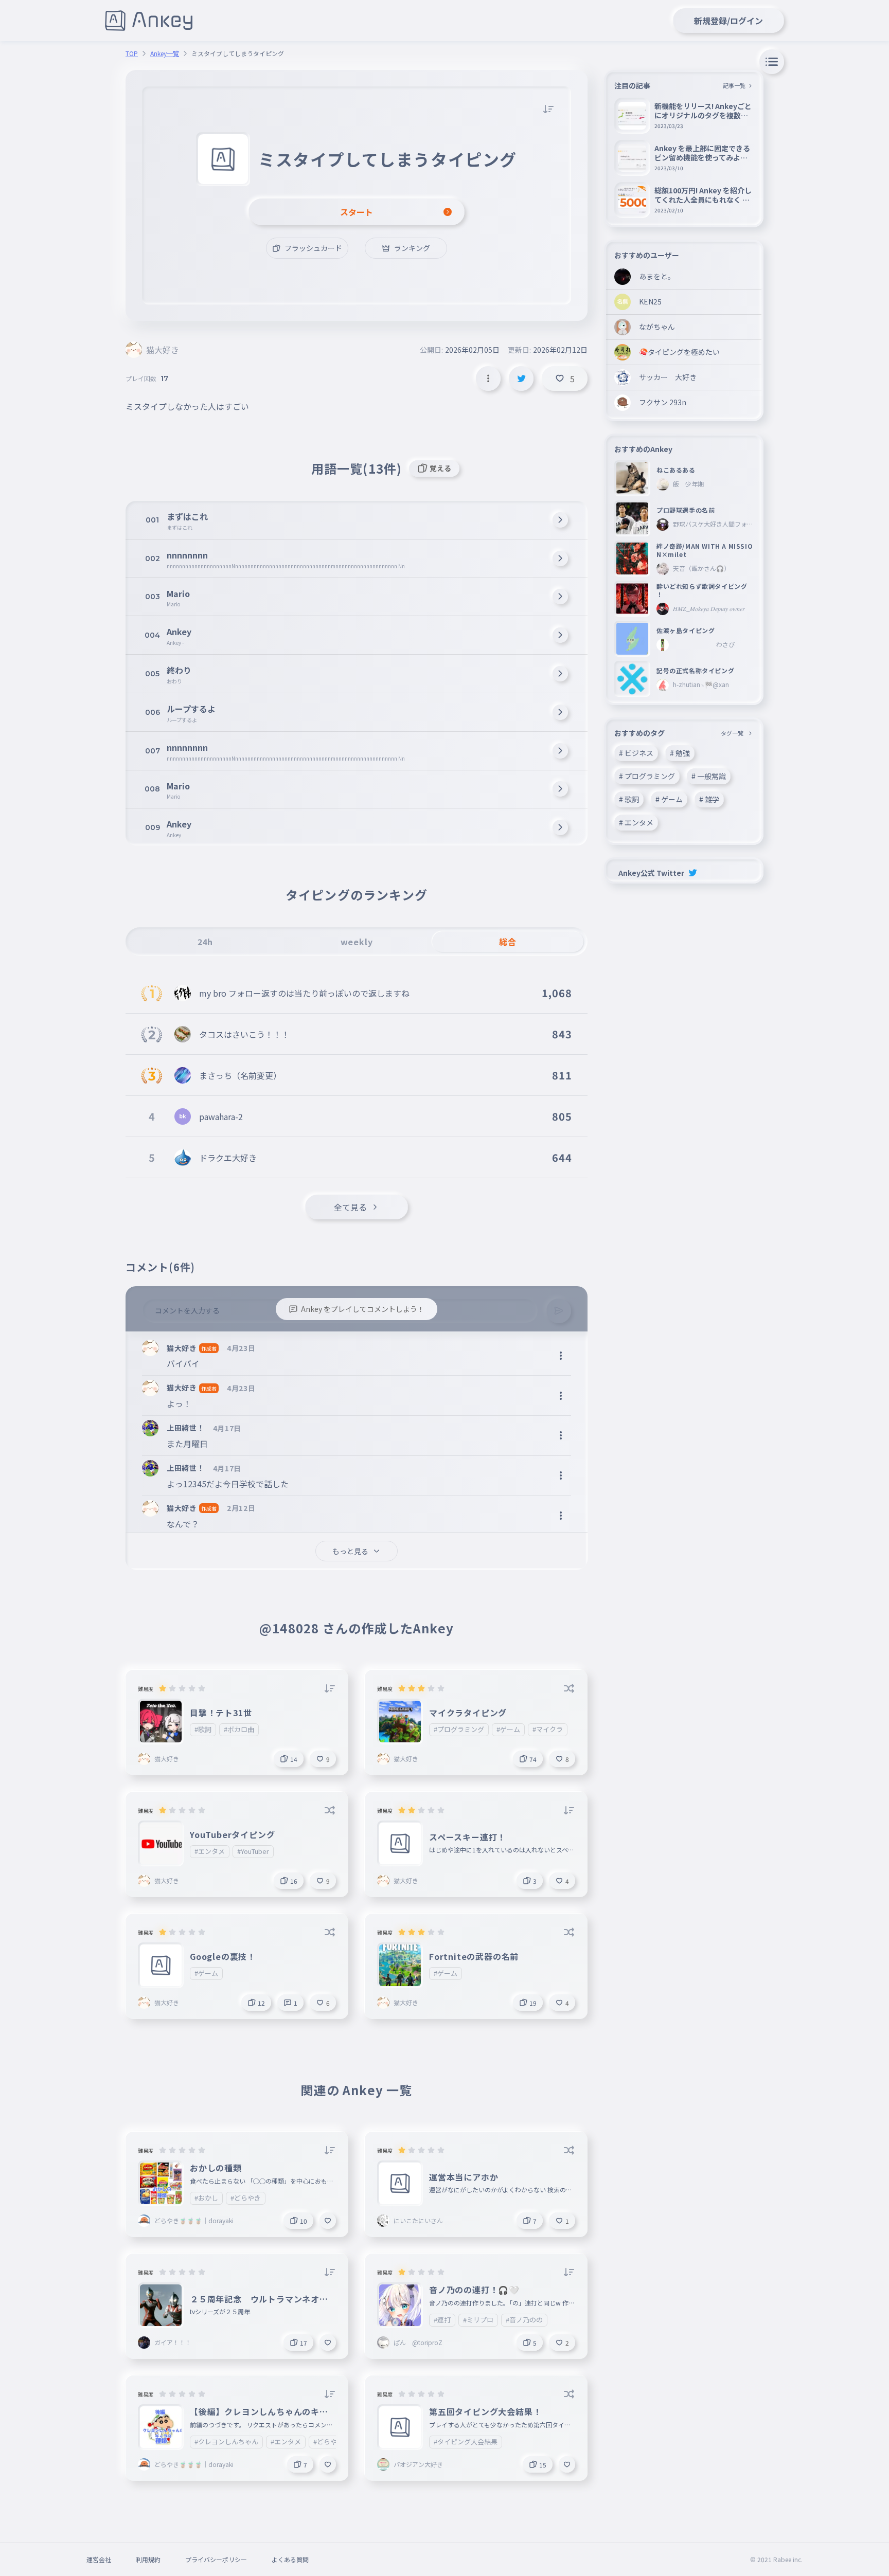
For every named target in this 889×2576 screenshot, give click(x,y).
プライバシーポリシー (216, 2559)
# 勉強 (680, 753)
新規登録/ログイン (728, 21)
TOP (132, 53)
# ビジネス (636, 753)
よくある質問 (290, 2559)
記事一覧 (734, 85)
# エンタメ (636, 822)
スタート (357, 212)
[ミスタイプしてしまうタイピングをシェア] (521, 379)
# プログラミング (647, 776)
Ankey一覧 (165, 53)
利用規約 (148, 2559)
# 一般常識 (709, 776)
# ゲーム (669, 799)
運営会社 (99, 2559)
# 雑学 (709, 799)
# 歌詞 (629, 799)
